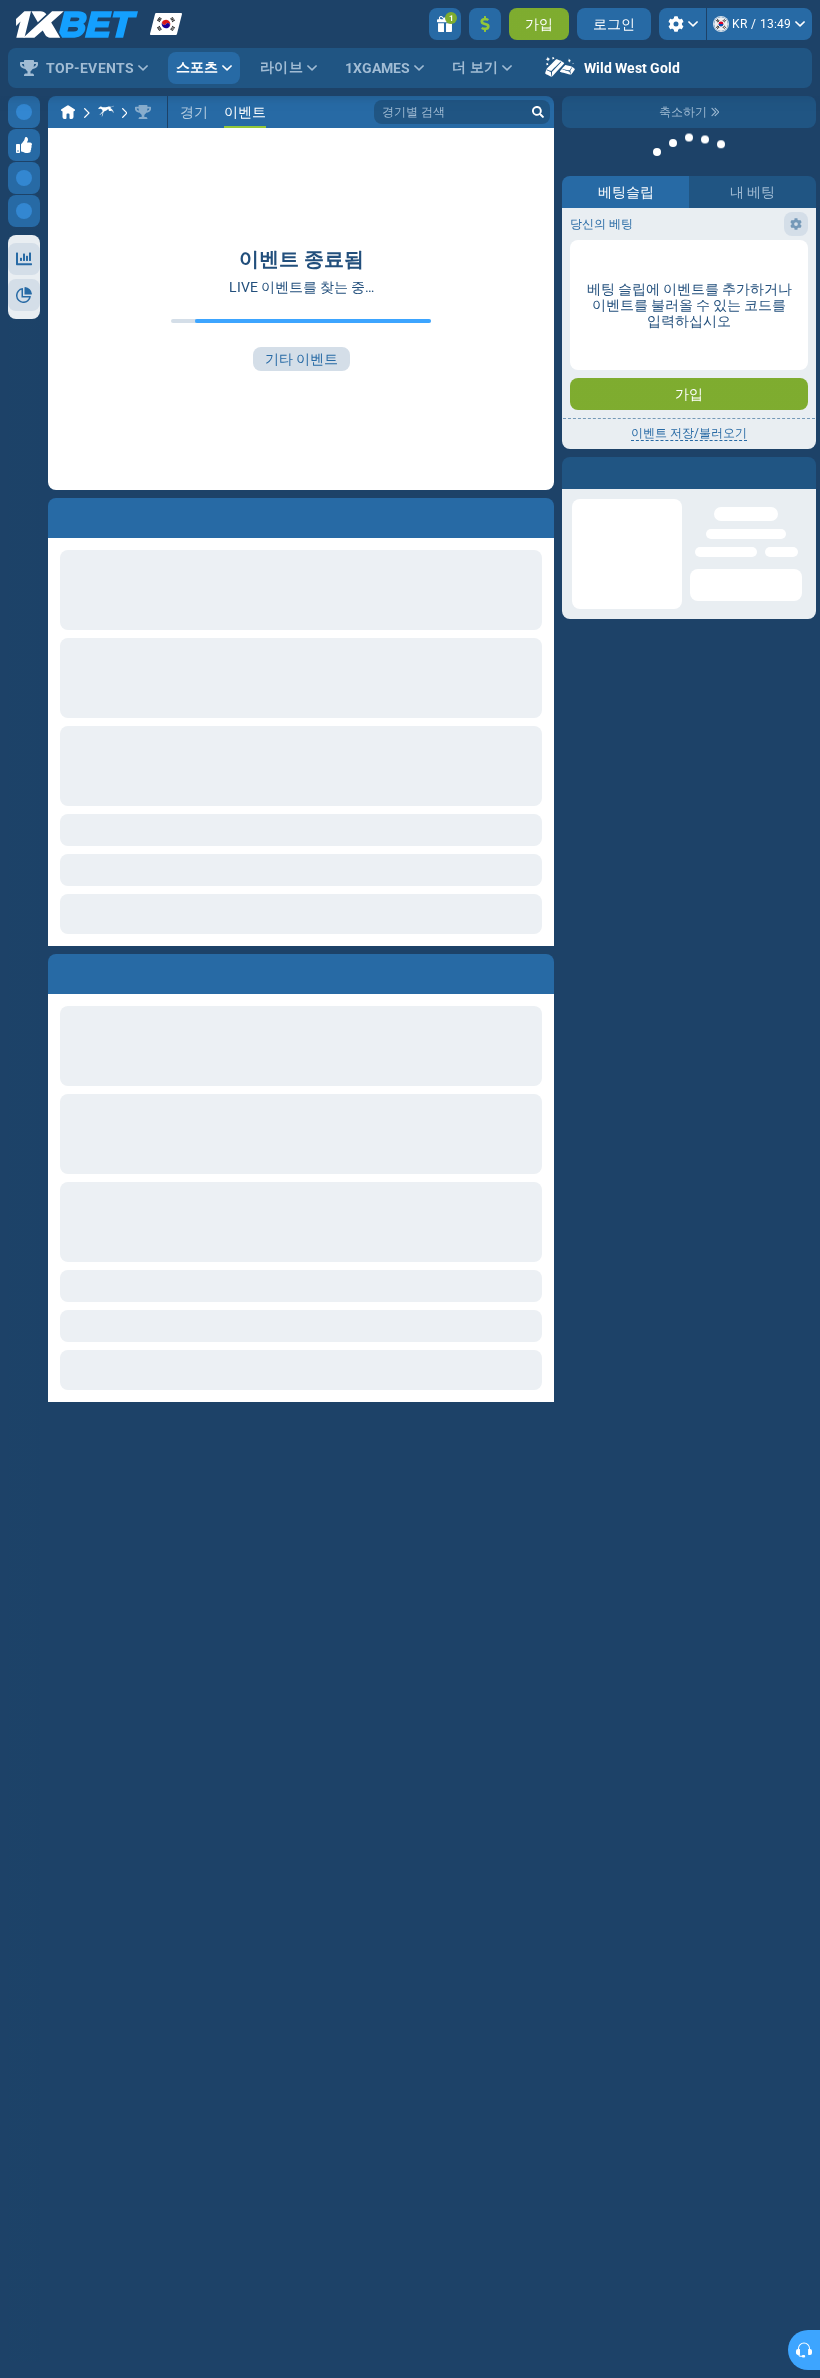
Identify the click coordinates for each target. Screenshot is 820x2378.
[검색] (538, 112)
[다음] (109, 970)
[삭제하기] (534, 970)
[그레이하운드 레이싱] (106, 112)
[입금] (485, 24)
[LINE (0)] (68, 112)
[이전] (64, 970)
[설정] (682, 24)
